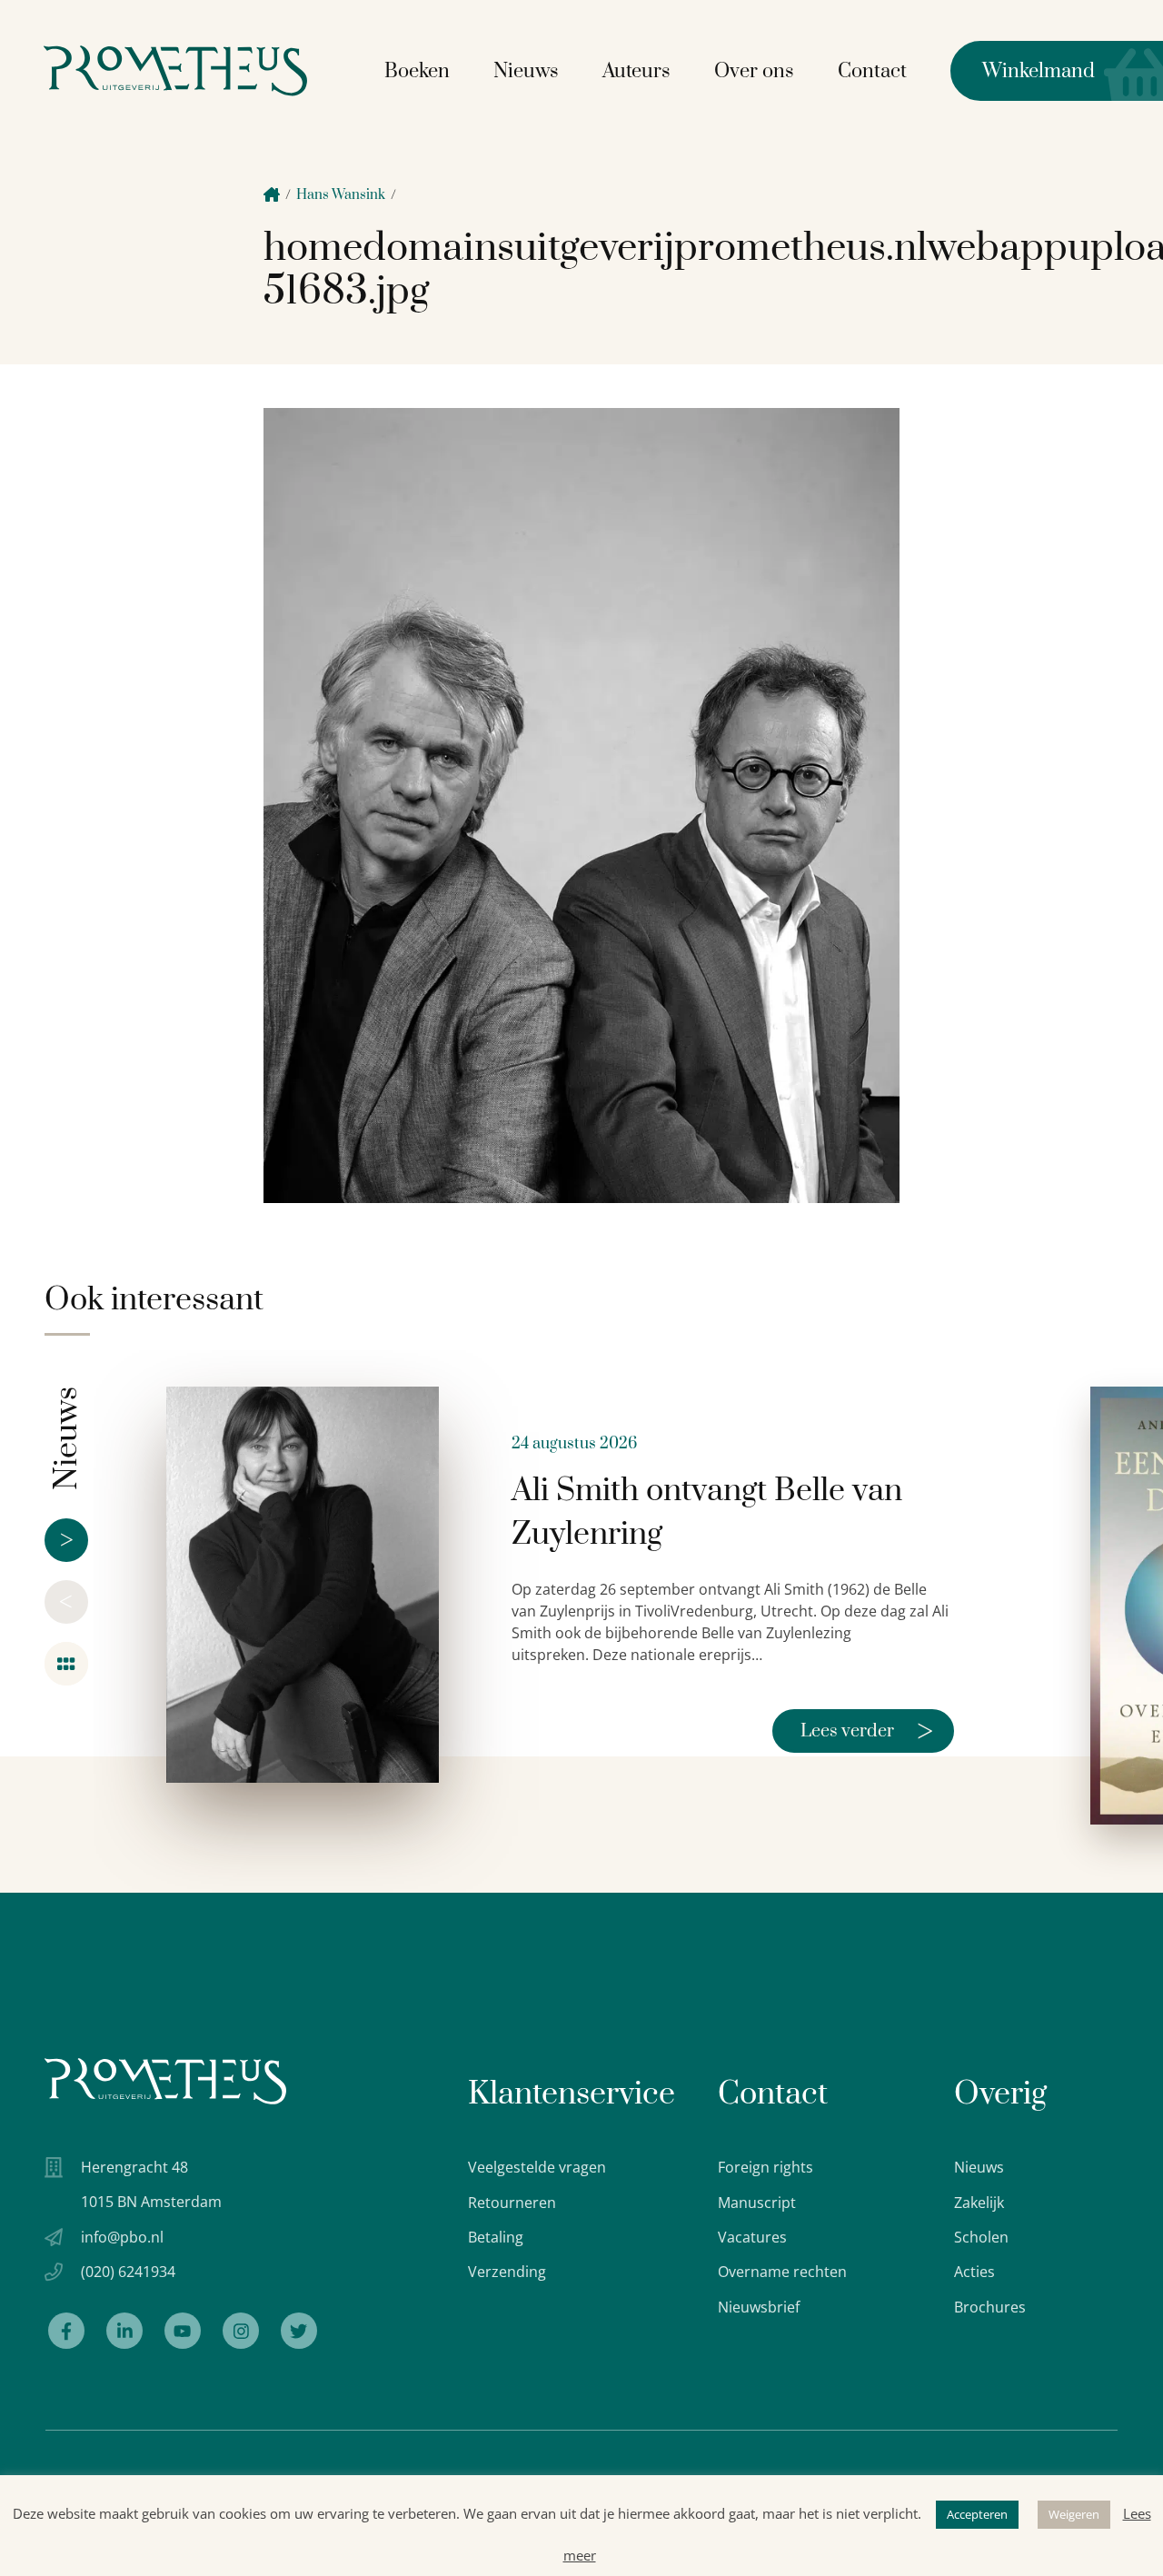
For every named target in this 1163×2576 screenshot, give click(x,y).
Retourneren (512, 2203)
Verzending (507, 2272)
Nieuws (526, 71)
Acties (974, 2272)
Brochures (990, 2307)
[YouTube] (183, 2331)
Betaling (496, 2237)
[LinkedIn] (124, 2331)
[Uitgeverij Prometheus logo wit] (165, 2081)
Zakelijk (979, 2203)
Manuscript (757, 2203)
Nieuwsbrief (759, 2307)
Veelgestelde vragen (537, 2167)
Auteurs (636, 71)
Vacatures (752, 2237)
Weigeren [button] (1074, 2514)
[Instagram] (241, 2331)
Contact (872, 71)
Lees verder (867, 1731)
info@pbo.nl (122, 2237)
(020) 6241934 (128, 2272)
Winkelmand (1023, 71)
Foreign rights (765, 2167)
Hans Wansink (341, 195)
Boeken (417, 71)
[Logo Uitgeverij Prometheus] (175, 70)
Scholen (981, 2237)
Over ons (754, 71)
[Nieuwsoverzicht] (66, 1664)
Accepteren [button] (977, 2514)
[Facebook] (66, 2331)
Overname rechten (782, 2272)
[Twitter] (299, 2331)
